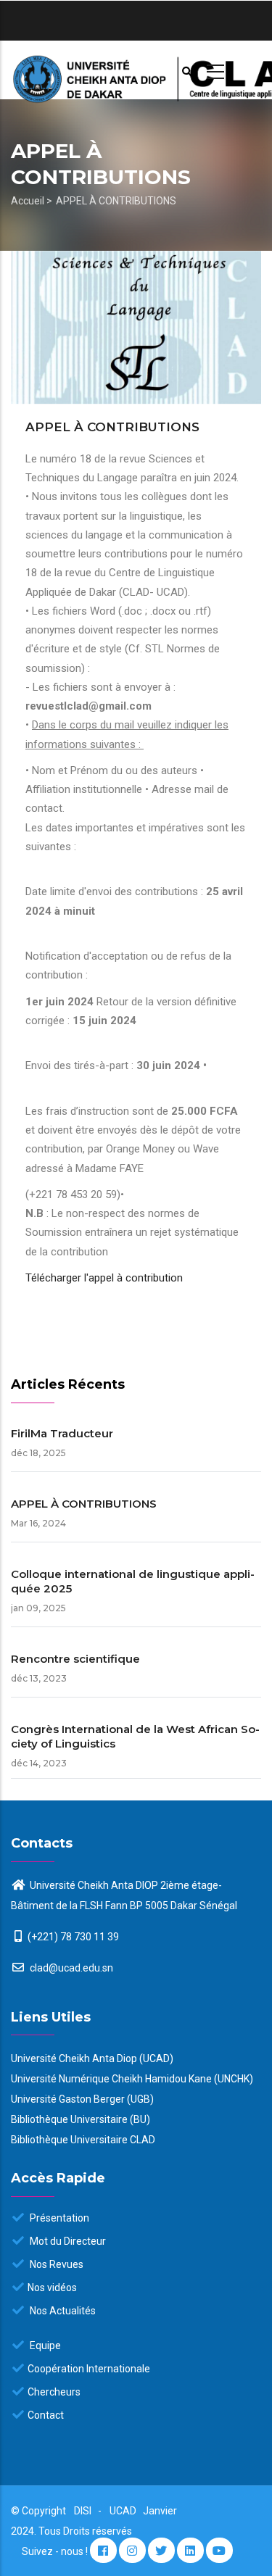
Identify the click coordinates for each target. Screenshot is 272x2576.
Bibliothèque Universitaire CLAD (83, 2140)
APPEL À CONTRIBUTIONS (84, 1504)
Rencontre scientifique (75, 1659)
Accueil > (32, 201)
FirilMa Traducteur (62, 1433)
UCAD (124, 2511)
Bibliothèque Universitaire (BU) (81, 2119)
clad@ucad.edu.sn (70, 1968)
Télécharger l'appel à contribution (106, 1278)
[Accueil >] (136, 70)
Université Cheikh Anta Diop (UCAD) (92, 2058)
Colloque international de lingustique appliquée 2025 (133, 1581)
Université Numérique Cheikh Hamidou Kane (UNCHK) (132, 2079)
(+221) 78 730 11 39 (73, 1937)
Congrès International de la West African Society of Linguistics (135, 1736)
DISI (83, 2511)
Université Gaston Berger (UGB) (82, 2099)
